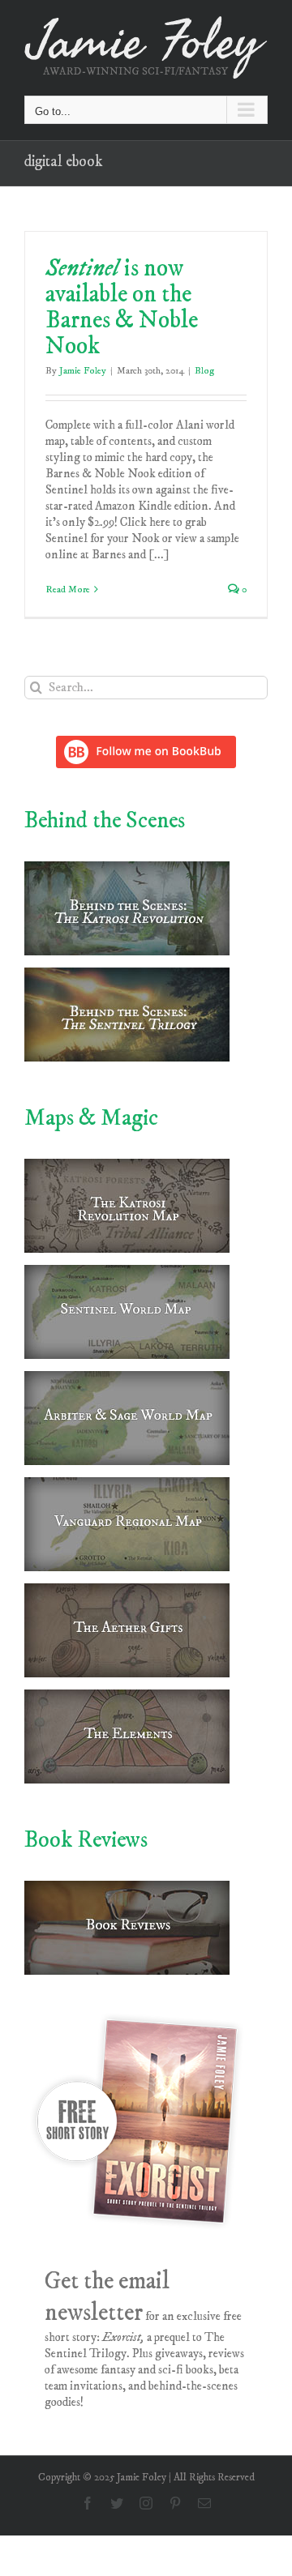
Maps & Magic (91, 1118)
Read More (68, 590)
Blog (204, 371)
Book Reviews (86, 1840)
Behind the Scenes (105, 820)
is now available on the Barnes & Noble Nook (122, 308)
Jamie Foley (83, 371)
